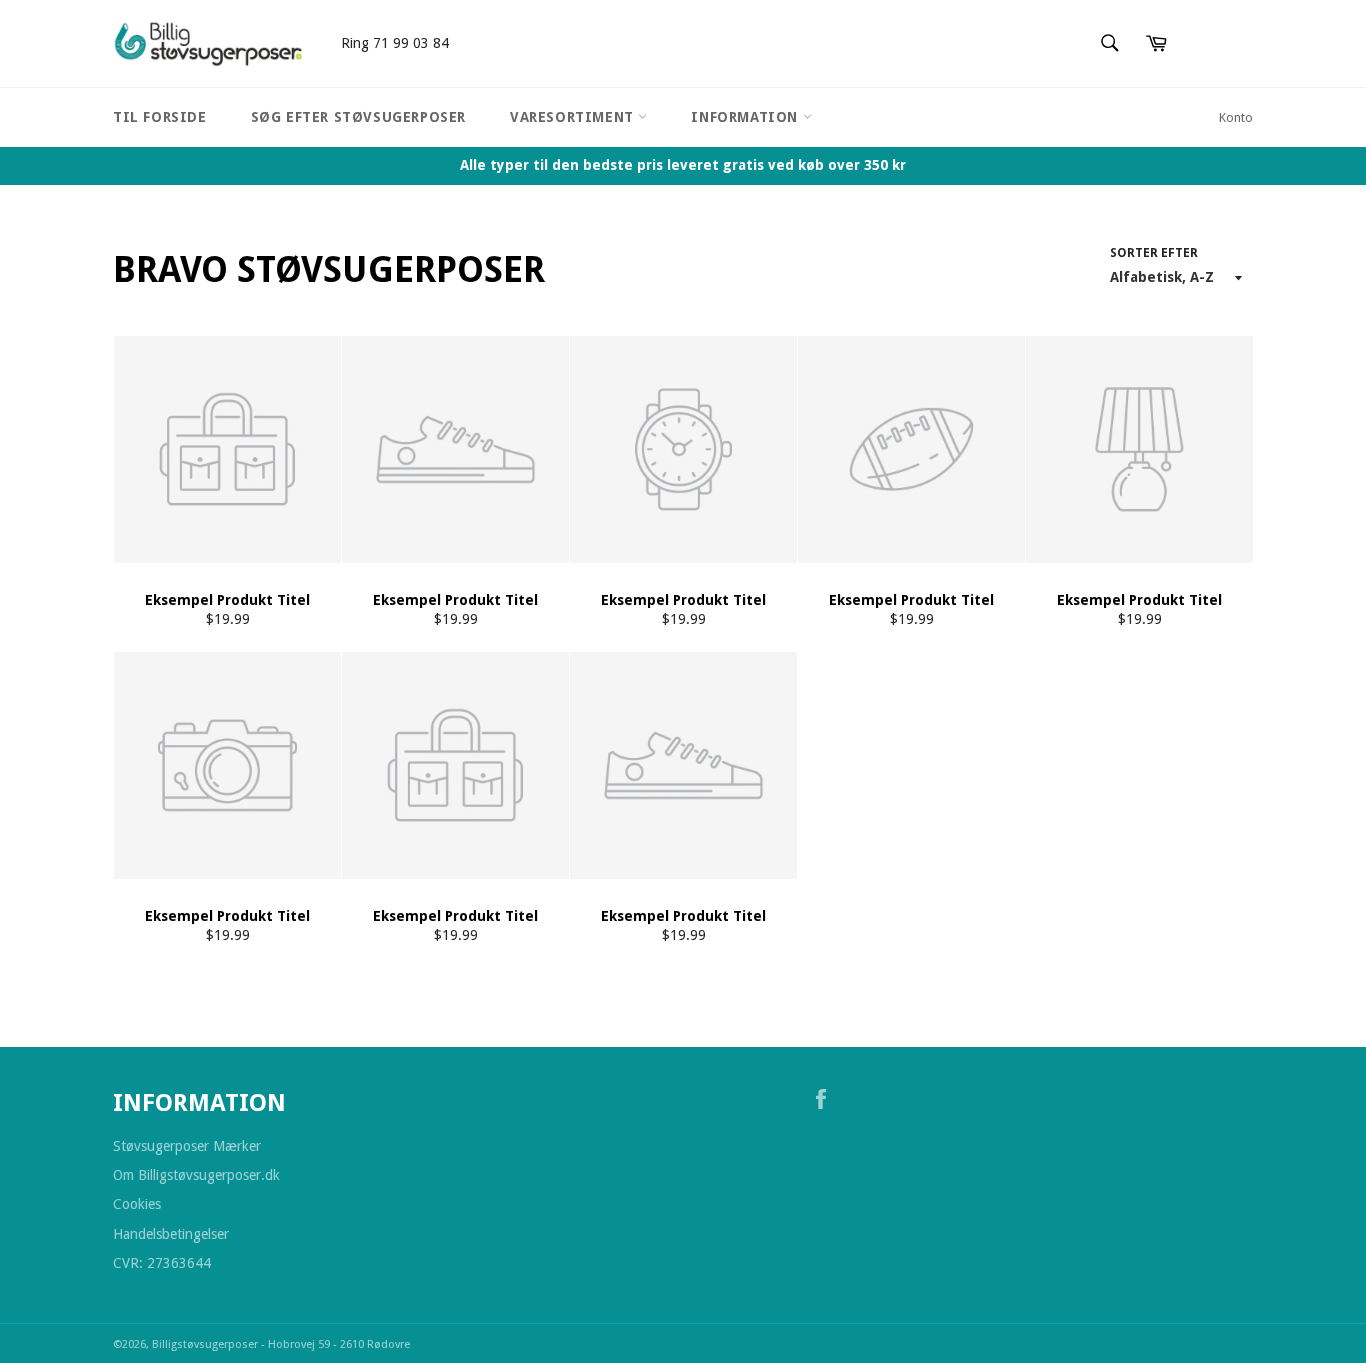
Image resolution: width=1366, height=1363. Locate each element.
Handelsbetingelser (171, 1234)
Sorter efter (1154, 253)
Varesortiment (574, 117)
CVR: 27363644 (162, 1263)
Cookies (137, 1204)
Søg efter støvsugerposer (358, 117)
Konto (1236, 117)
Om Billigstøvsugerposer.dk (196, 1175)
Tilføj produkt (549, 737)
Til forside (160, 117)
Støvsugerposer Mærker (187, 1146)
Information (746, 117)
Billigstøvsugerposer (206, 1344)
